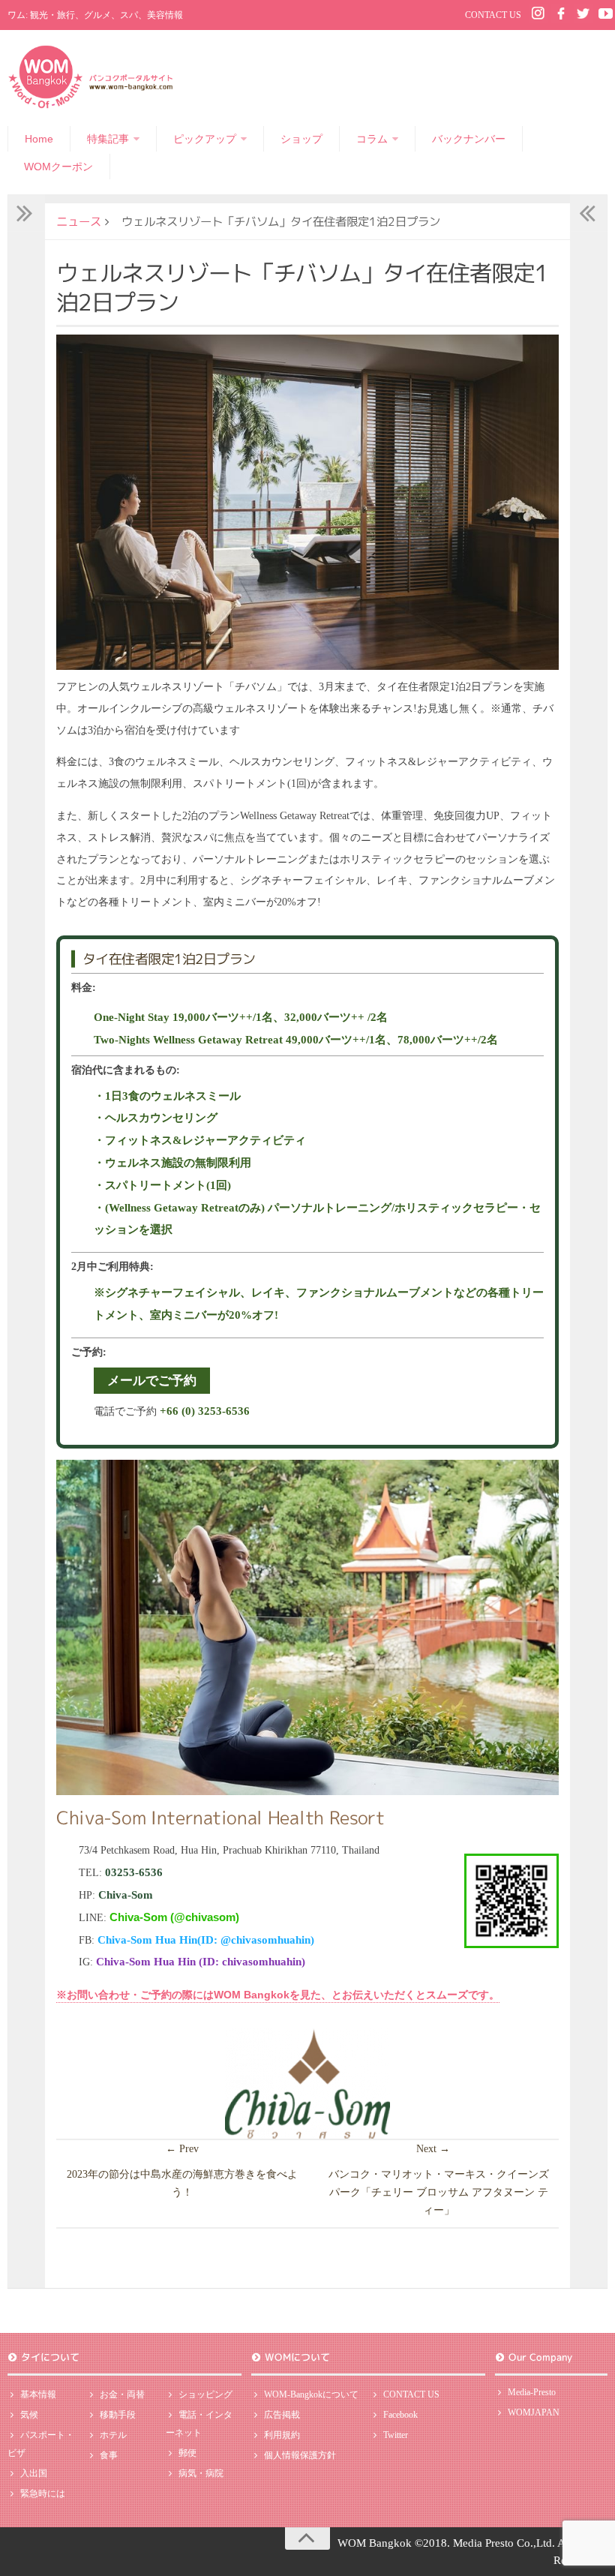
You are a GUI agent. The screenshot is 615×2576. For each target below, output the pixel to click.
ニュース (79, 221)
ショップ (301, 139)
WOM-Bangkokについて (311, 2394)
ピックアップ (205, 139)
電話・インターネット (199, 2424)
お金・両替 (122, 2394)
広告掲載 (282, 2415)
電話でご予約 (172, 1411)
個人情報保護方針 (300, 2455)
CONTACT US (493, 15)
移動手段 (118, 2415)
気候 (29, 2415)
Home (39, 139)
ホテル (113, 2435)
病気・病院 (201, 2473)
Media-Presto (532, 2392)
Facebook (400, 2415)
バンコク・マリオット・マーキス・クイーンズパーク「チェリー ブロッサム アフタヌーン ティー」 (439, 2192)
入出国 (34, 2473)
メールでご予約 (152, 1381)
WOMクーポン (58, 167)
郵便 (187, 2453)
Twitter (396, 2435)
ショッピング (205, 2394)
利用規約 (282, 2435)
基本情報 (38, 2394)
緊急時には (43, 2493)
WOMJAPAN (534, 2412)
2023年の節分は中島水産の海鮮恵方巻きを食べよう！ (182, 2183)
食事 (109, 2455)
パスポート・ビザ (41, 2444)
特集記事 (108, 139)
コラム (372, 139)
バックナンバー (469, 139)
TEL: (121, 1873)
